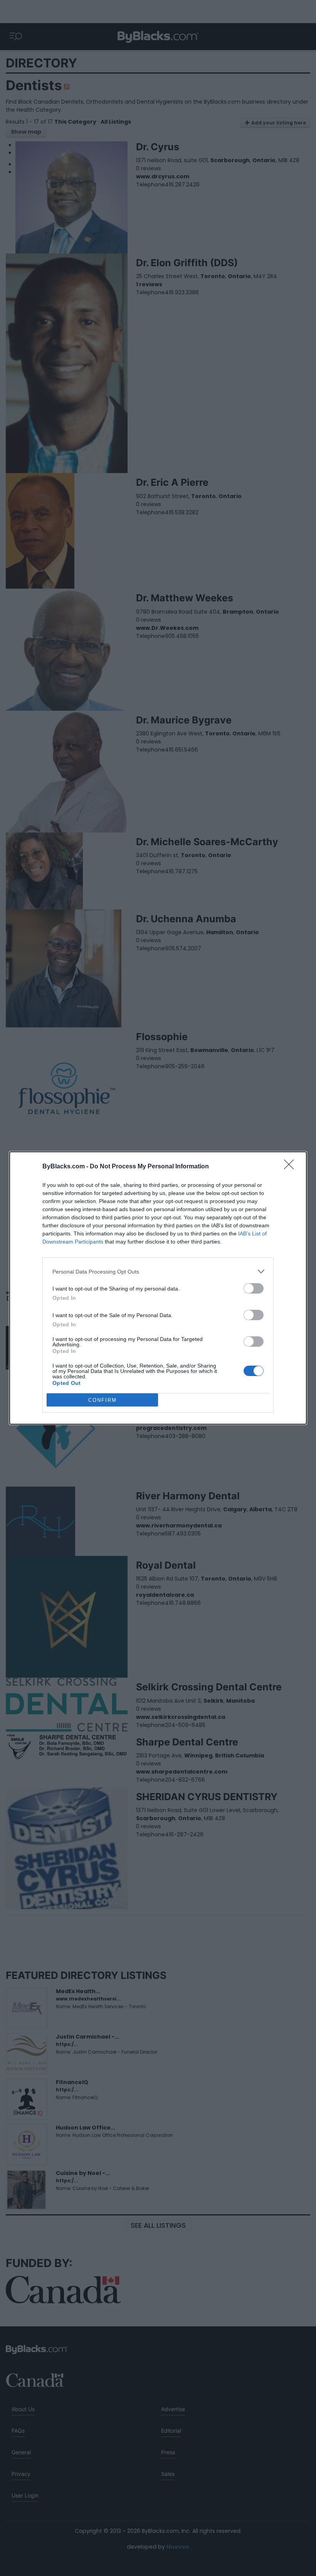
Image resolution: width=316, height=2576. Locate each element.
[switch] (254, 1288)
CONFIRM (103, 1400)
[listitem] (158, 1271)
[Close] (291, 1167)
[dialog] (158, 1288)
